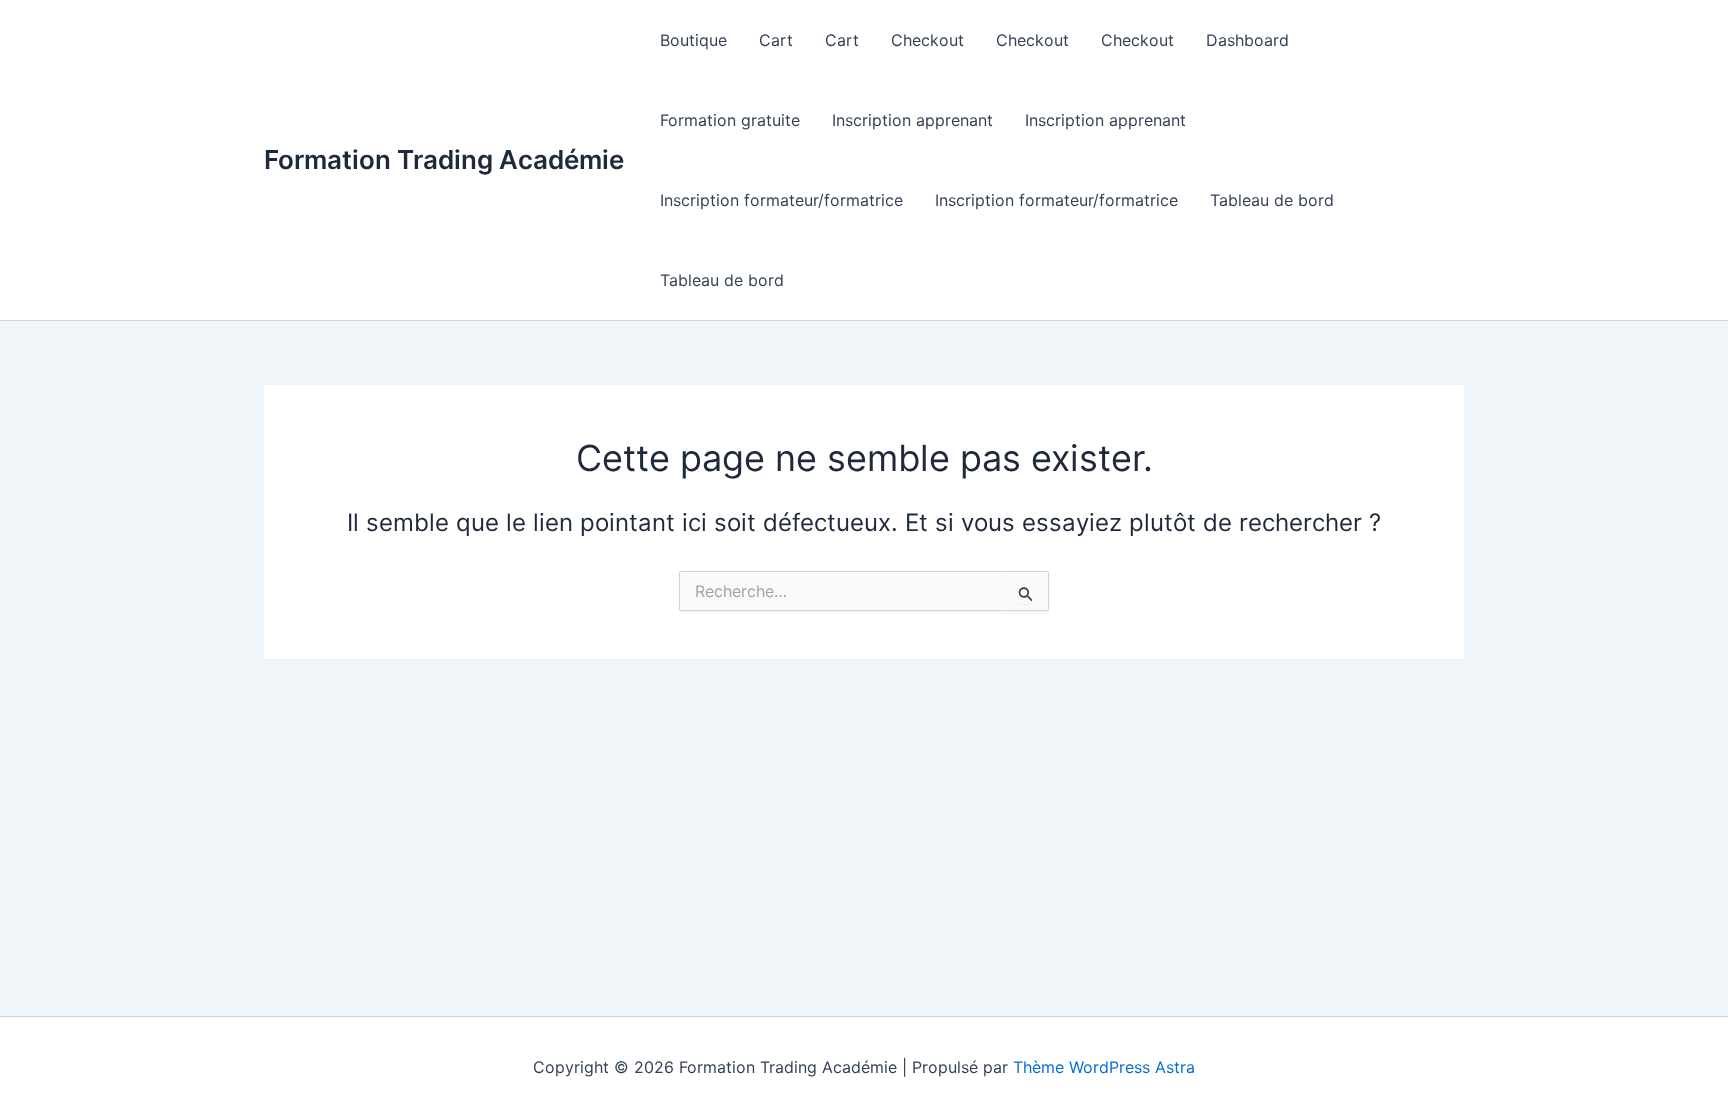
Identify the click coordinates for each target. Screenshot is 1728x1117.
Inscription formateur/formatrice (781, 200)
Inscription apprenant (912, 120)
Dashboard (1247, 40)
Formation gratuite (730, 120)
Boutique (693, 40)
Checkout (927, 40)
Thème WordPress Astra (1104, 1067)
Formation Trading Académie (444, 159)
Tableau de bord (1272, 200)
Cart (776, 40)
